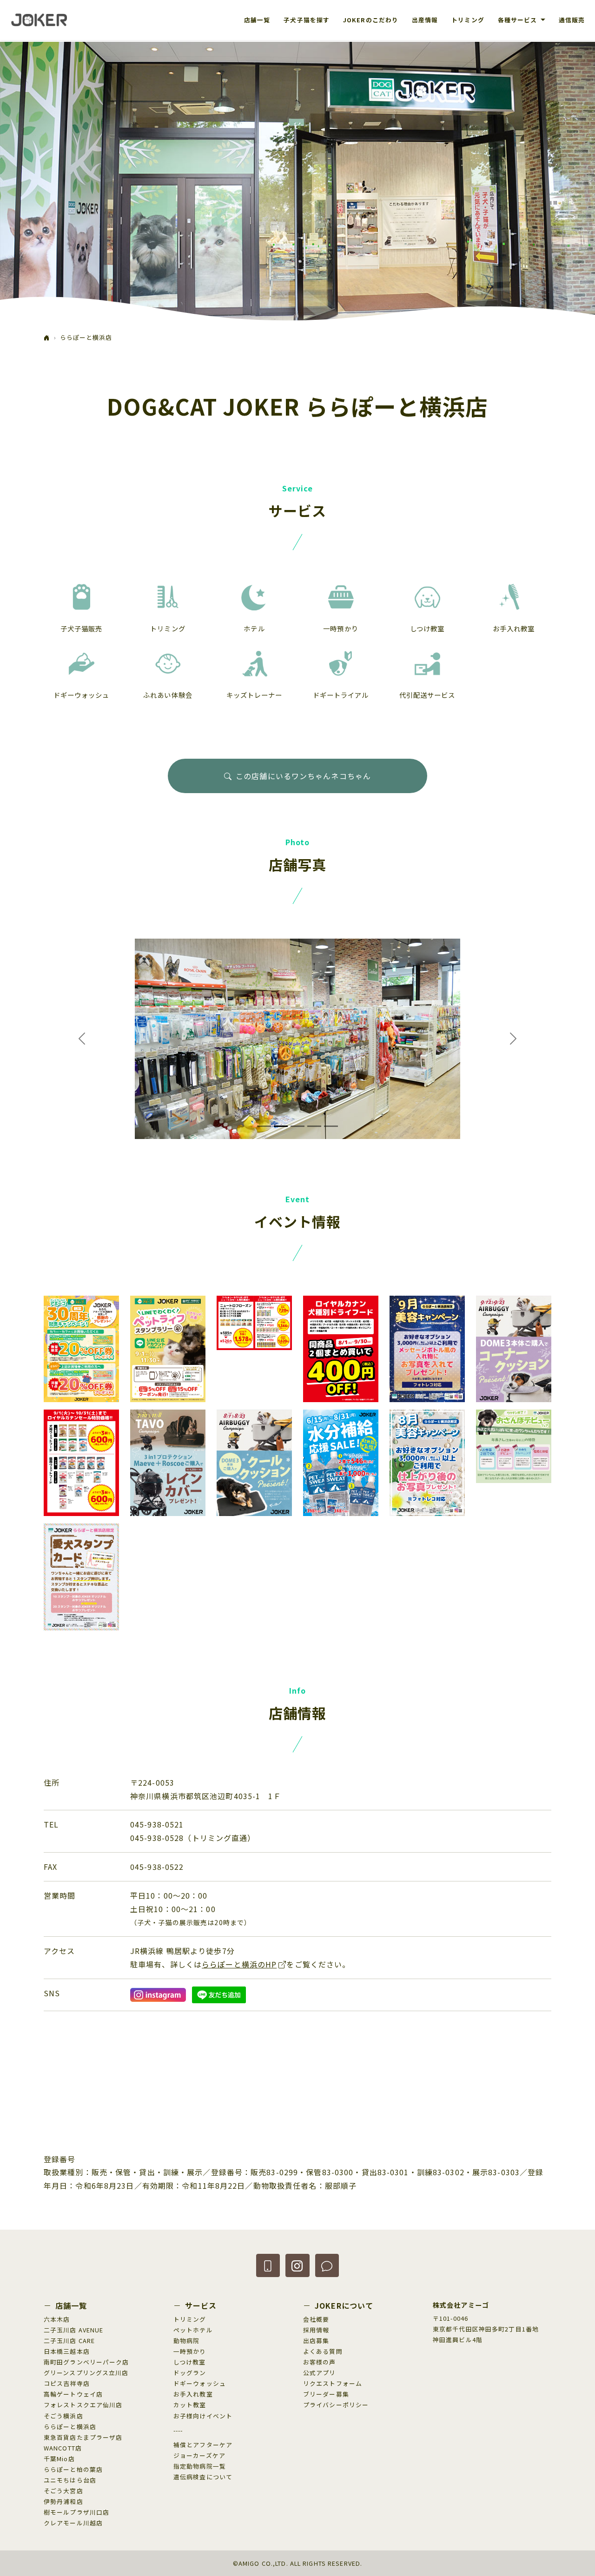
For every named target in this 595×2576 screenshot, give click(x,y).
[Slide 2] (281, 1126)
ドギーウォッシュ (200, 2383)
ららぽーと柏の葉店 (73, 2469)
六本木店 (57, 2319)
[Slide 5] (331, 1126)
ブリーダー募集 (326, 2394)
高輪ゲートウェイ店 (73, 2394)
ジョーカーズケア (199, 2455)
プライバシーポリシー (336, 2405)
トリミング (468, 20)
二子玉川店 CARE (69, 2341)
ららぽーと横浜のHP (239, 1964)
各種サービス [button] (519, 20)
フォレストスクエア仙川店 (83, 2405)
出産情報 (425, 20)
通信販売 (572, 20)
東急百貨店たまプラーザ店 (83, 2437)
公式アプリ (320, 2373)
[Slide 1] (264, 1126)
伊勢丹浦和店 (63, 2501)
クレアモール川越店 (73, 2523)
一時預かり (190, 2351)
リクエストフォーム (333, 2383)
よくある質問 (323, 2351)
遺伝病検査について (203, 2477)
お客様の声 (320, 2362)
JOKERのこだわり (371, 20)
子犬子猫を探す (307, 20)
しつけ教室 (190, 2362)
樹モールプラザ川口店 (76, 2512)
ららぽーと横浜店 (70, 2427)
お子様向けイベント (203, 2416)
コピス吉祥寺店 (67, 2383)
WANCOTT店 (63, 2448)
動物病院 (186, 2341)
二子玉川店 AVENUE (73, 2330)
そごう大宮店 (63, 2491)
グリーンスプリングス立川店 (86, 2373)
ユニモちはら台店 (70, 2480)
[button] (268, 2265)
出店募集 (316, 2341)
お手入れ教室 (193, 2394)
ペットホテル (193, 2330)
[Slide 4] (314, 1126)
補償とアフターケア (203, 2445)
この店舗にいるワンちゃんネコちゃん (303, 776)
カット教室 (190, 2405)
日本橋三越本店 (67, 2351)
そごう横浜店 (63, 2416)
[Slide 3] (297, 1126)
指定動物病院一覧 (200, 2466)
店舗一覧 (257, 20)
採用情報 (316, 2330)
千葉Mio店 (59, 2459)
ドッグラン (190, 2373)
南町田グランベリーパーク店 (86, 2362)
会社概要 (316, 2319)
